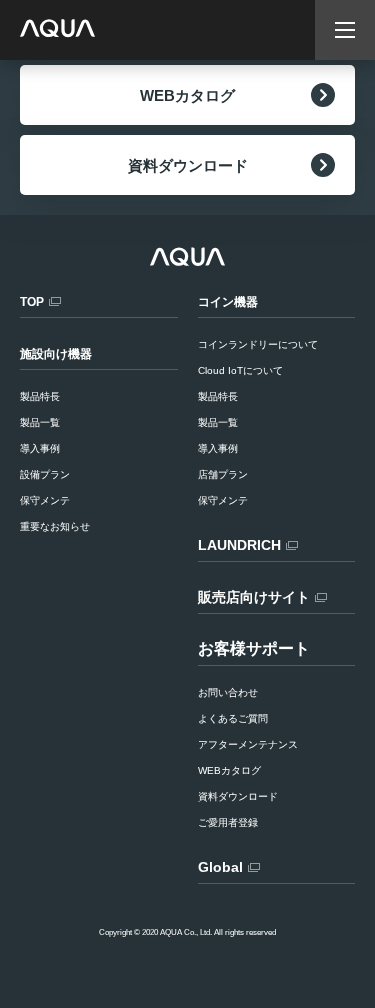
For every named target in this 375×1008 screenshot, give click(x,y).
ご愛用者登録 (228, 822)
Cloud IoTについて (240, 370)
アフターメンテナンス (248, 744)
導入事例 (218, 448)
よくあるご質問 (233, 718)
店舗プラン (223, 474)
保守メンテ (223, 500)
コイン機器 (228, 302)
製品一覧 (218, 422)
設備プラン (45, 474)
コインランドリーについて (258, 344)
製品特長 (218, 396)
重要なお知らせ (55, 526)
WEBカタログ (187, 95)
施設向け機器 (56, 354)
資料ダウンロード (188, 165)
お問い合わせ (228, 692)
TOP (32, 302)
